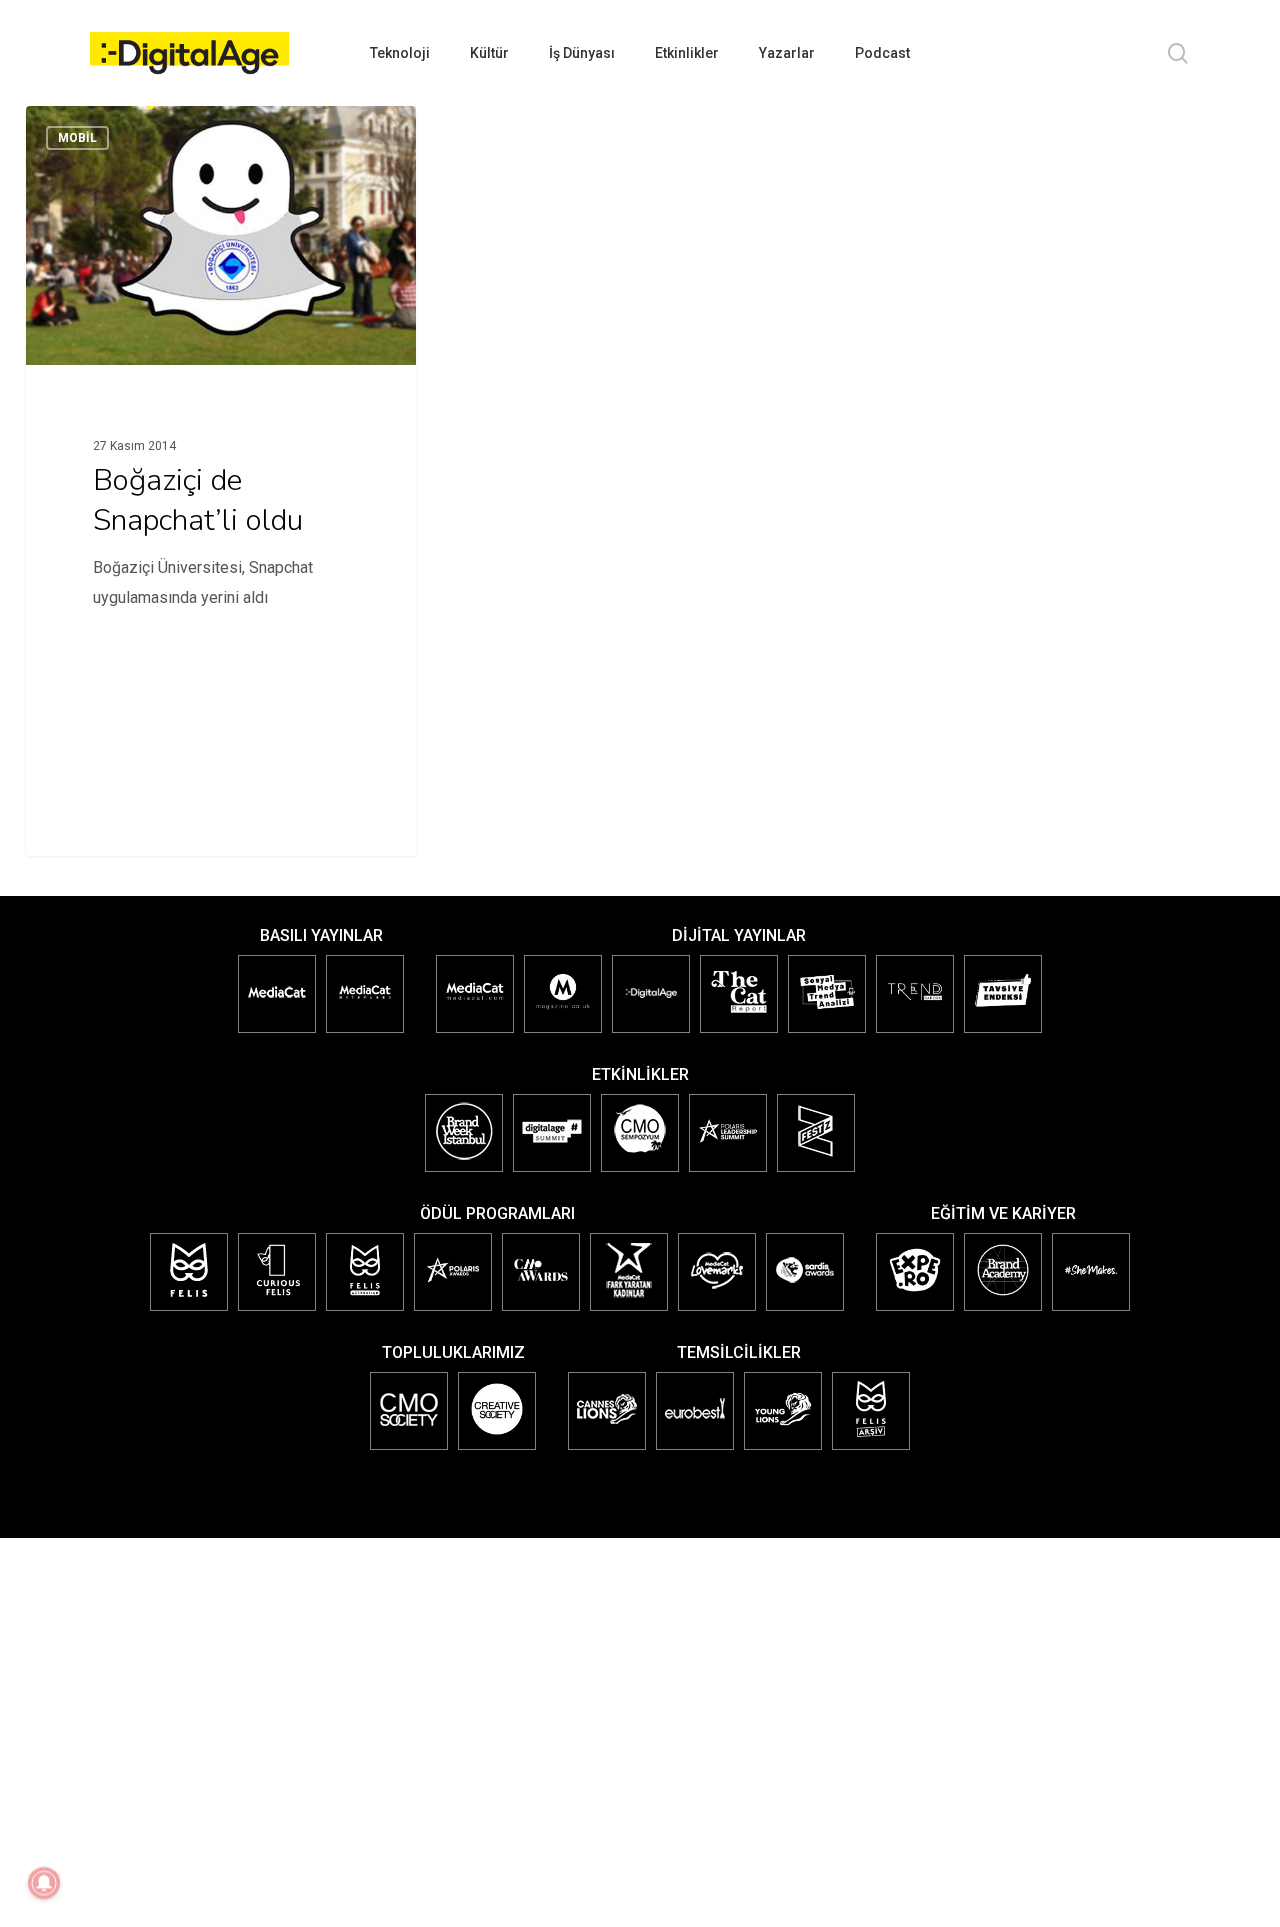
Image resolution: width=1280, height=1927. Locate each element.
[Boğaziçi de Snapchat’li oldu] (220, 393)
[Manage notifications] (44, 1883)
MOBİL (77, 138)
